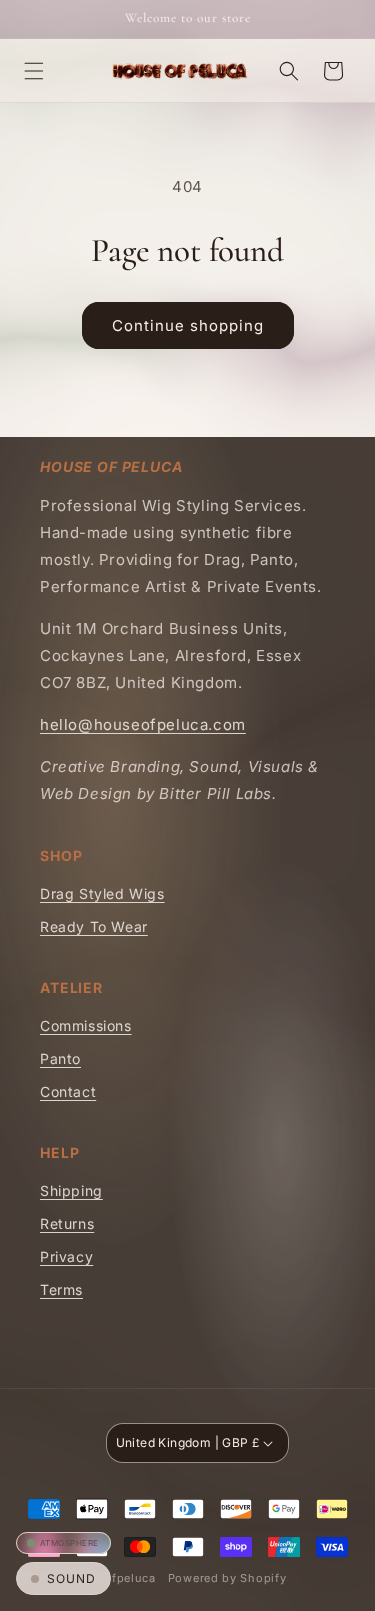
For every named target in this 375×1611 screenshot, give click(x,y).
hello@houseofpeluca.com (143, 724)
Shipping (71, 1190)
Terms (61, 1289)
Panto (60, 1058)
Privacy (66, 1256)
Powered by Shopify (227, 1578)
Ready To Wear (94, 926)
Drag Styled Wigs (102, 893)
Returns (67, 1223)
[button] (34, 71)
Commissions (86, 1025)
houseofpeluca (112, 1578)
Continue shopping (188, 325)
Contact (68, 1091)
